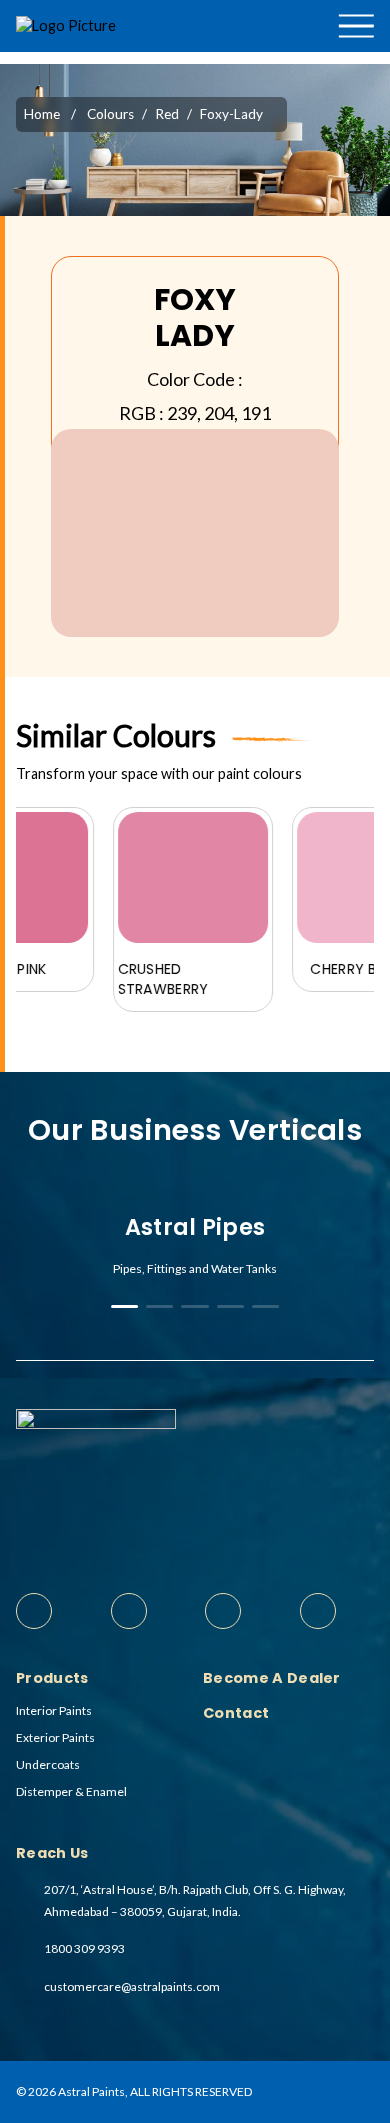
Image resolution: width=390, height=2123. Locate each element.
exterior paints (55, 1737)
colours (110, 114)
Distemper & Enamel (71, 1791)
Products (324, 58)
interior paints (54, 1710)
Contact (355, 103)
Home (42, 114)
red (167, 114)
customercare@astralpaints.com (132, 1986)
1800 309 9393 (84, 1948)
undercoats (48, 1764)
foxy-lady (231, 114)
